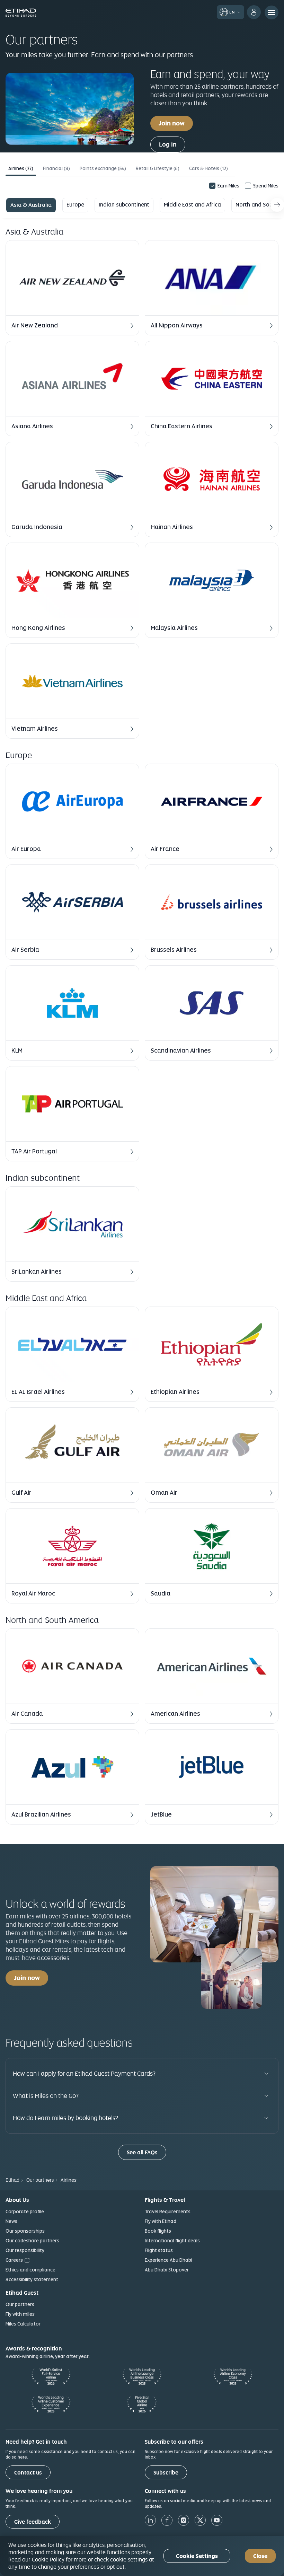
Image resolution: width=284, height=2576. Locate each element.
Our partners (20, 2304)
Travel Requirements (168, 2212)
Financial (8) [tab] (56, 168)
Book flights (158, 2231)
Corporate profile (25, 2212)
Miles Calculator (23, 2324)
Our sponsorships (25, 2231)
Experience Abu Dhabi (168, 2260)
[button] (72, 288)
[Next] (277, 205)
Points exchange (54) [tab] (103, 168)
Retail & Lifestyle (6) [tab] (158, 168)
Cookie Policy (48, 2559)
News (11, 2221)
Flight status (159, 2250)
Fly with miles (20, 2314)
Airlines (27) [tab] (21, 168)
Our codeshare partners (32, 2241)
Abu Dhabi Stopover (167, 2270)
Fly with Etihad (161, 2221)
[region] (142, 2556)
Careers (14, 2260)
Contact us (28, 2473)
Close (260, 2556)
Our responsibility (25, 2250)
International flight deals (172, 2241)
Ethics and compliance (30, 2270)
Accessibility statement (32, 2279)
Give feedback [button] (33, 2522)
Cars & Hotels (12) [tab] (208, 168)
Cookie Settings (197, 2556)
